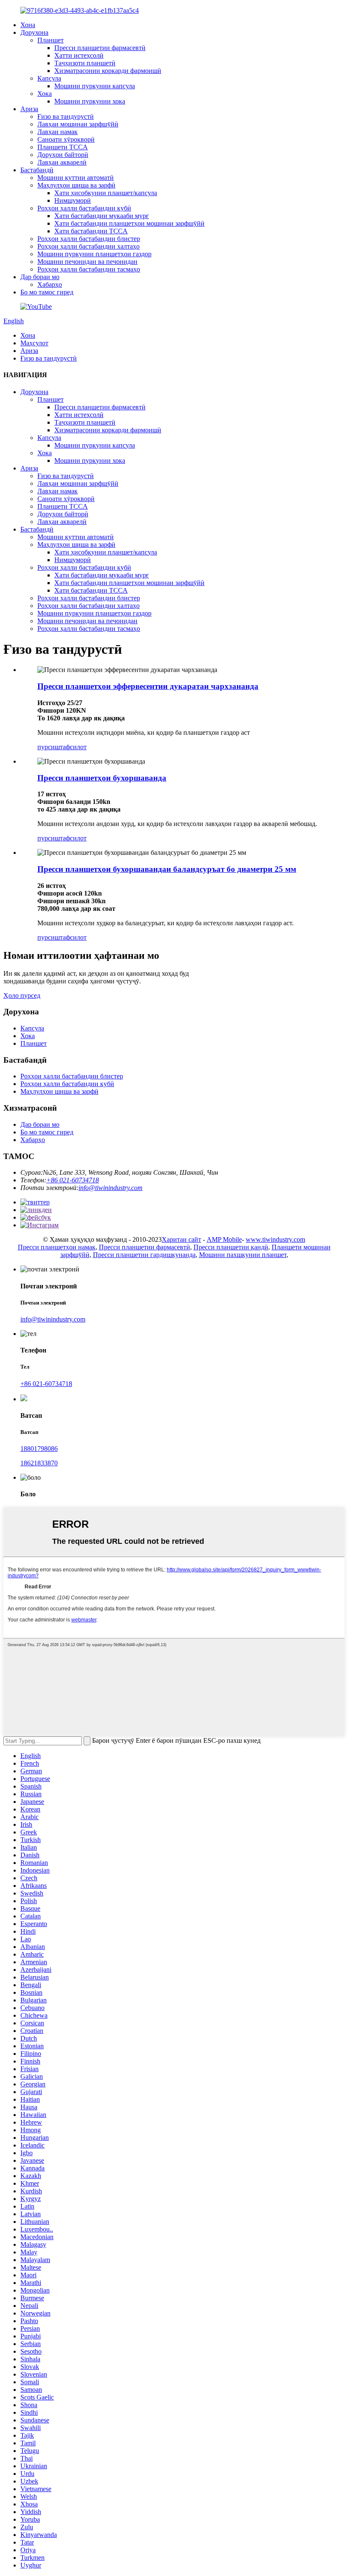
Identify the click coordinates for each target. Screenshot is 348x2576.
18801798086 (39, 1449)
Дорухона (34, 32)
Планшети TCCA (63, 147)
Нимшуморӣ (73, 200)
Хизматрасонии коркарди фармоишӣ (108, 71)
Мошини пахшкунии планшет (243, 1255)
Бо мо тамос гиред (47, 292)
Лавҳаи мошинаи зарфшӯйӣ (78, 124)
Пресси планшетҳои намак (57, 1247)
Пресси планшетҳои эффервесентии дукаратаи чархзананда (148, 686)
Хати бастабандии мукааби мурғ (102, 216)
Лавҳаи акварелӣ (62, 162)
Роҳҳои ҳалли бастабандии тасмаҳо (89, 269)
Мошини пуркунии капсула (95, 86)
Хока (45, 94)
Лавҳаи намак (58, 132)
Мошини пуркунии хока (90, 101)
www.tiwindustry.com (275, 1239)
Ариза (29, 109)
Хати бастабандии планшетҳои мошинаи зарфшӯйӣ (129, 223)
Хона (28, 25)
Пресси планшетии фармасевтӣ (100, 48)
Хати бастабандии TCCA (91, 231)
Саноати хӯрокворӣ (66, 139)
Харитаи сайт (181, 1239)
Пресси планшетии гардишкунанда (144, 1255)
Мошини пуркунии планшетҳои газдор (94, 254)
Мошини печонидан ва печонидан (87, 262)
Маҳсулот (34, 343)
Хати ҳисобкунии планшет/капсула (106, 193)
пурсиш (49, 747)
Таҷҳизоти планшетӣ (85, 63)
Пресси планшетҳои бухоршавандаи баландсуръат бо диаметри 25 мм (167, 869)
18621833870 (39, 1463)
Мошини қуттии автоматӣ (76, 178)
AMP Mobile (224, 1239)
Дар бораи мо (40, 277)
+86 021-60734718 (73, 1180)
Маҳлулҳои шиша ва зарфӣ (76, 185)
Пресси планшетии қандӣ (231, 1247)
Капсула (49, 78)
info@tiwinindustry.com (111, 1188)
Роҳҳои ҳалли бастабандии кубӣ (84, 208)
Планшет (51, 40)
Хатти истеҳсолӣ (79, 55)
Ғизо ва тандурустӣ (66, 116)
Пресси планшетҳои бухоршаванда (102, 778)
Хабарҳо (50, 284)
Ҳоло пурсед (22, 995)
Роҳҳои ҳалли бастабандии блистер (89, 239)
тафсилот (73, 747)
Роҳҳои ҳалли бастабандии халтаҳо (88, 246)
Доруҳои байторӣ (63, 155)
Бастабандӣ (37, 170)
